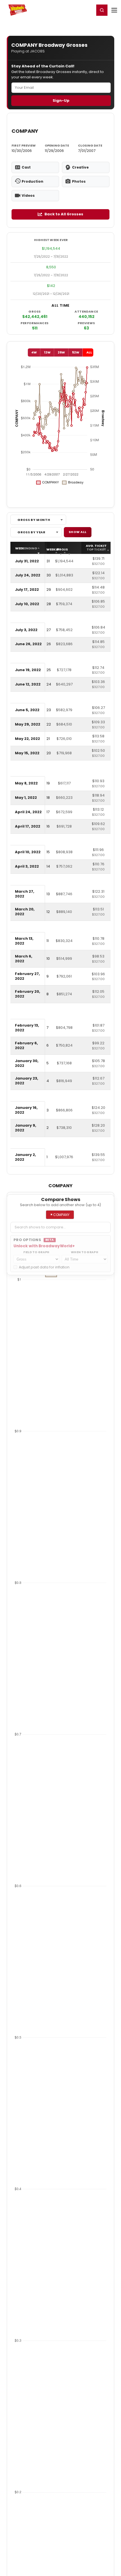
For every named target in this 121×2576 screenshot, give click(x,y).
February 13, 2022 (27, 1028)
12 (48, 912)
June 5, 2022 (27, 710)
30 (49, 575)
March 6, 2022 (24, 959)
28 (49, 604)
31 (48, 561)
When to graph (85, 1252)
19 (48, 783)
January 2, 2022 (25, 1157)
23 (49, 710)
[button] (102, 10)
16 (48, 826)
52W (76, 352)
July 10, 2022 (27, 604)
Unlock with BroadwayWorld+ (44, 1246)
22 (49, 724)
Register (72, 10)
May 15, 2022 (27, 753)
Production (33, 181)
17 (48, 812)
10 (48, 958)
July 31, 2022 (27, 561)
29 (49, 590)
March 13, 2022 (24, 941)
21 (48, 739)
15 (48, 852)
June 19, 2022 (28, 670)
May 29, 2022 (28, 724)
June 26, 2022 (28, 644)
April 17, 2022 (28, 826)
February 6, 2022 (26, 1045)
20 (49, 753)
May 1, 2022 (26, 798)
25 (49, 670)
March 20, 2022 (25, 912)
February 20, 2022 (28, 994)
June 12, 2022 (28, 684)
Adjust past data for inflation (44, 1267)
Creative (80, 167)
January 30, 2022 (27, 1063)
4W (34, 352)
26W (61, 352)
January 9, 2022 (26, 1128)
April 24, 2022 (28, 812)
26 (49, 644)
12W (47, 352)
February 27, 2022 (27, 976)
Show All (78, 532)
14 (48, 866)
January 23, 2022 (27, 1081)
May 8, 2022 (26, 783)
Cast (26, 167)
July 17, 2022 (27, 590)
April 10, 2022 (28, 852)
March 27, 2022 (25, 894)
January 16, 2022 (26, 1110)
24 (49, 684)
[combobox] (38, 520)
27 (49, 630)
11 (48, 941)
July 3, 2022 (26, 630)
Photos (79, 181)
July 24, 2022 (28, 575)
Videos (28, 195)
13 (48, 894)
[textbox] (60, 1227)
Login (88, 10)
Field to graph (36, 1252)
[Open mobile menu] (114, 10)
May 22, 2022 (27, 739)
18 (48, 798)
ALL (89, 352)
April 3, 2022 (27, 866)
